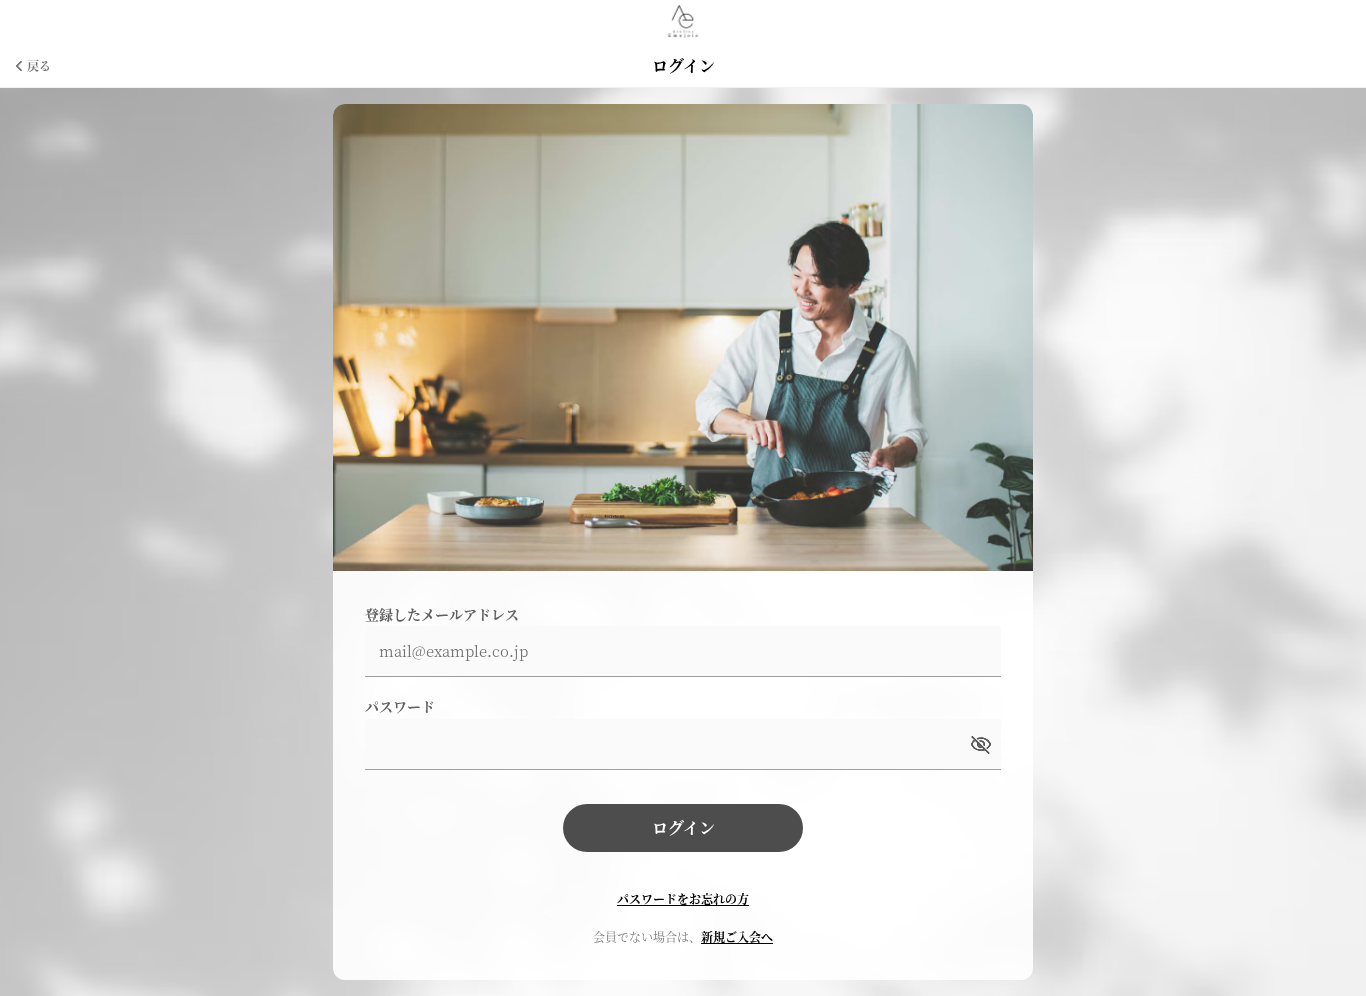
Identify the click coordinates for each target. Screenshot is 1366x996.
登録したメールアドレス (442, 614)
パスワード (400, 706)
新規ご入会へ (737, 936)
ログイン (683, 827)
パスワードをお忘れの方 (683, 898)
